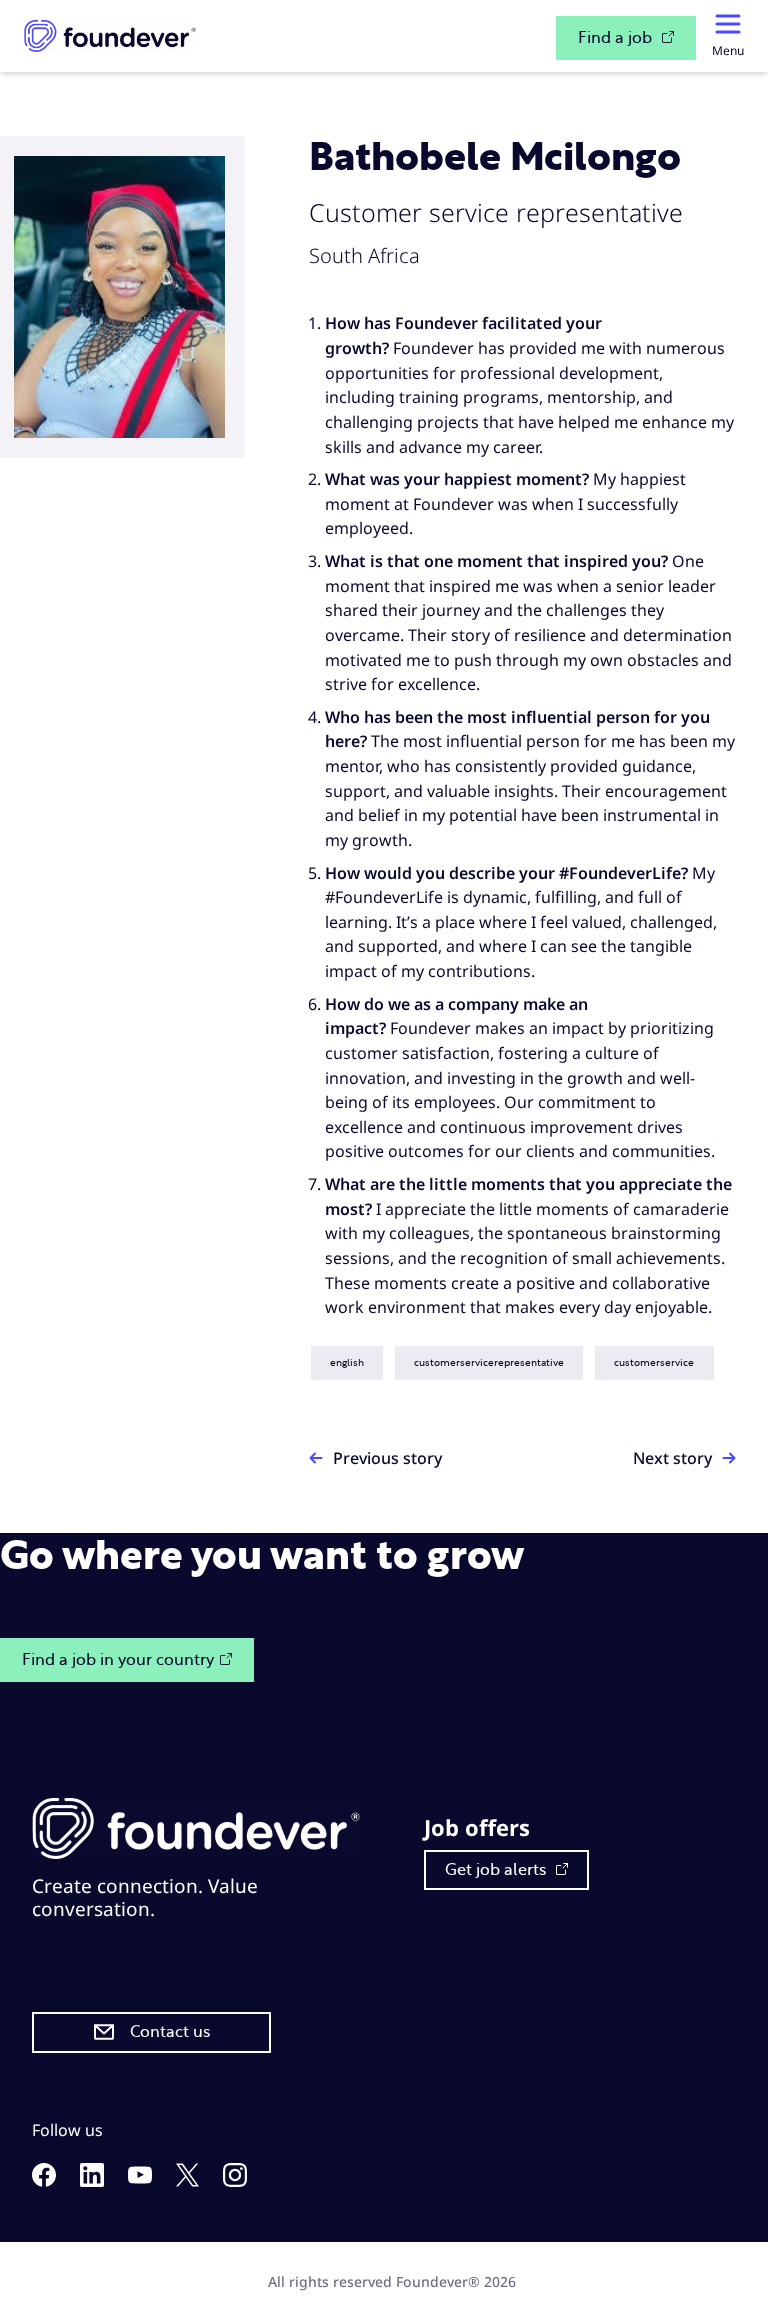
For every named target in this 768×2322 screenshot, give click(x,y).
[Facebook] (44, 2180)
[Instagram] (235, 2180)
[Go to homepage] (110, 36)
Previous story (387, 1457)
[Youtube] (140, 2177)
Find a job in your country (118, 1660)
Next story (672, 1457)
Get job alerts (497, 1870)
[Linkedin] (92, 2180)
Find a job (617, 38)
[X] (187, 2180)
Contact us (170, 2032)
